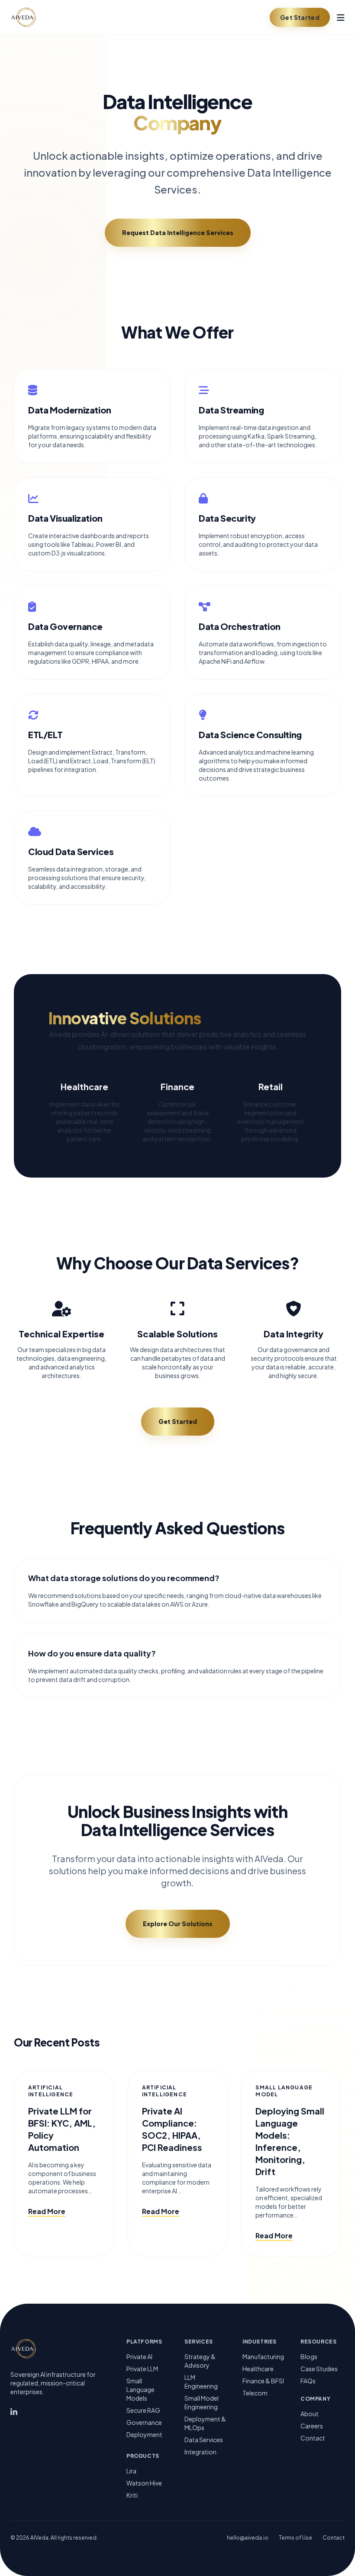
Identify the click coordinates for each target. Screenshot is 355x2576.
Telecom (255, 2393)
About (310, 2414)
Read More (47, 2211)
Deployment (144, 2434)
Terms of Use (295, 2538)
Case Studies (319, 2369)
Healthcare (258, 2369)
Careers (312, 2426)
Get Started (300, 17)
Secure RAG (143, 2410)
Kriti (132, 2495)
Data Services (204, 2440)
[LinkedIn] (14, 2413)
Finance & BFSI (263, 2381)
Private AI (139, 2356)
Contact (313, 2438)
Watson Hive (144, 2483)
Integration (200, 2452)
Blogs (309, 2356)
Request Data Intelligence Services (178, 232)
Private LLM (142, 2369)
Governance (144, 2422)
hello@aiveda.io (248, 2538)
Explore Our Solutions (178, 1924)
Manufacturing (263, 2356)
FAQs (308, 2381)
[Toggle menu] (341, 17)
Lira (131, 2471)
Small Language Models (140, 2389)
